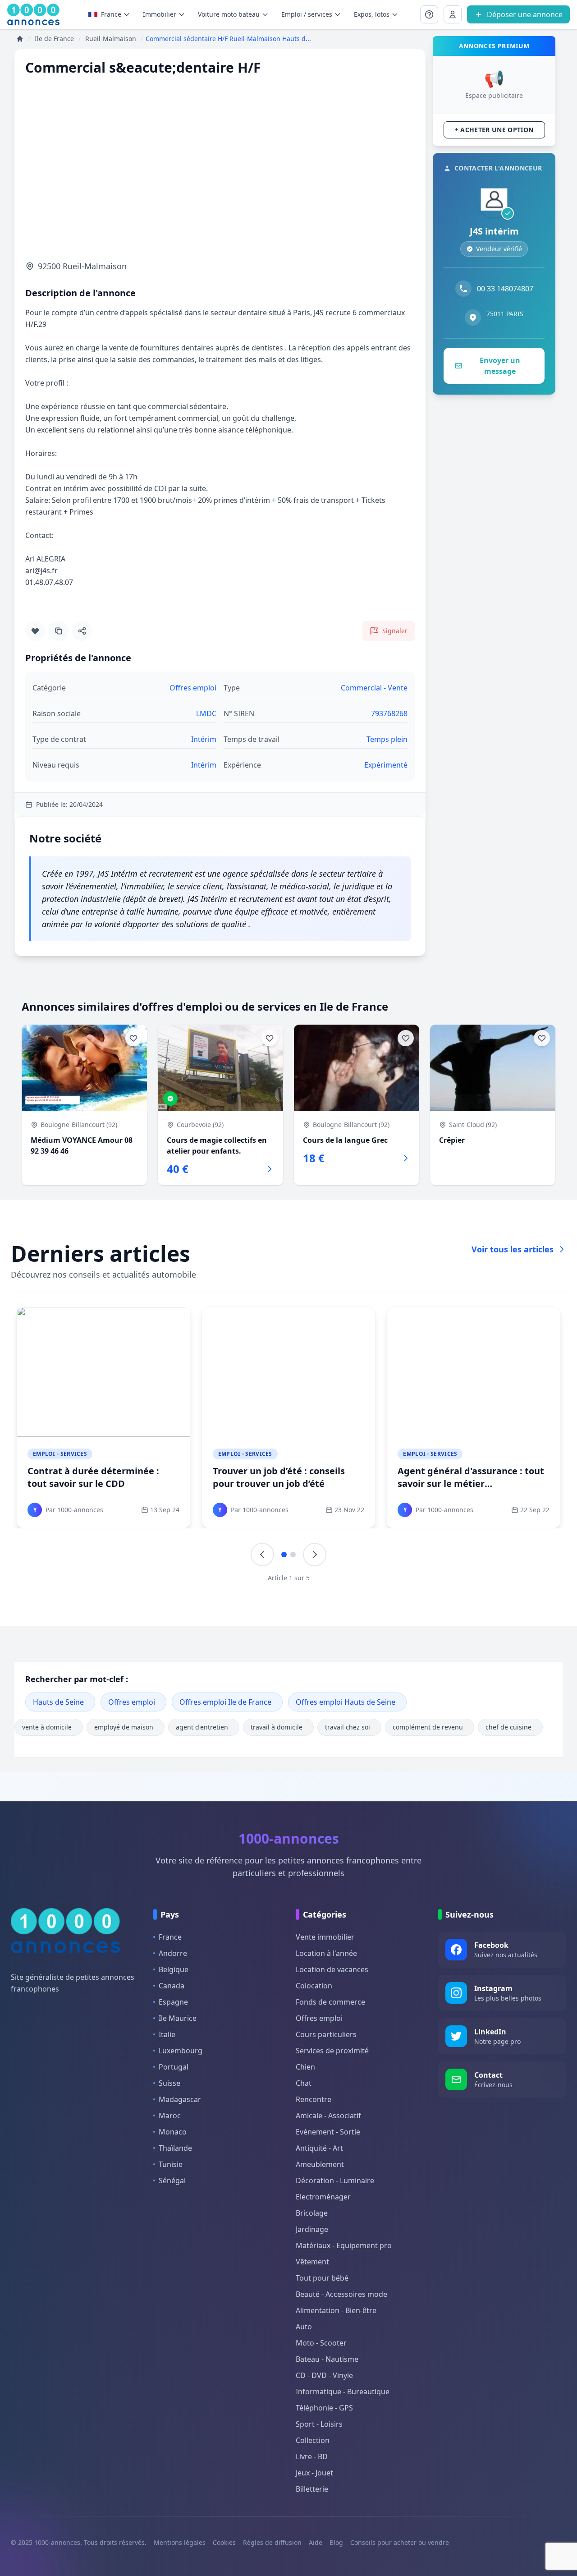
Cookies (224, 2542)
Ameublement (320, 2164)
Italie (167, 2034)
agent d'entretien (202, 1727)
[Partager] (82, 631)
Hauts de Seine (58, 1702)
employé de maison (124, 1727)
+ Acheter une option (494, 130)
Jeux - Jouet (314, 2473)
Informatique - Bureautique (343, 2392)
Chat (304, 2083)
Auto (304, 2327)
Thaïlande (175, 2148)
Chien (305, 2067)
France (111, 14)
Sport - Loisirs (319, 2424)
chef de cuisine (508, 1727)
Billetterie (312, 2489)
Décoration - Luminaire (335, 2180)
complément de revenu (428, 1727)
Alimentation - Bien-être (336, 2310)
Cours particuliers (326, 2034)
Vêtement (312, 2262)
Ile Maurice (178, 2018)
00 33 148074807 (505, 289)
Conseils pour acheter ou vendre (400, 2542)
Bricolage (312, 2213)
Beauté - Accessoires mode (341, 2294)
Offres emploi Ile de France (225, 1702)
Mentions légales (180, 2542)
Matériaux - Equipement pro (344, 2245)
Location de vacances (332, 1969)
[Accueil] (20, 39)
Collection (313, 2440)
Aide (316, 2542)
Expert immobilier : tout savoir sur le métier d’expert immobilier (102, 1477)
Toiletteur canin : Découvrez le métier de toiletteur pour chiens (285, 1477)
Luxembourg (181, 2051)
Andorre (173, 1953)
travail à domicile (277, 1727)
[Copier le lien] (59, 631)
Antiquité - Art (319, 2148)
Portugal (174, 2067)
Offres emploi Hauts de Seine (346, 1702)
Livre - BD (312, 2456)
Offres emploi (132, 1702)
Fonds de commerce (330, 2002)
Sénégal (172, 2180)
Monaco (173, 2132)
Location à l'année (326, 1953)
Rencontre (314, 2099)
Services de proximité (332, 2051)
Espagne (173, 2002)
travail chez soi (348, 1727)
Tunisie (171, 2164)
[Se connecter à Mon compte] (429, 14)
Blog (336, 2542)
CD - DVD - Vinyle (324, 2375)
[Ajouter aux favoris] (35, 631)
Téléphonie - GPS (324, 2408)
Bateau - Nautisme (327, 2359)
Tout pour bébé (322, 2278)
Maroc (170, 2116)
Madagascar (180, 2099)
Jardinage (312, 2229)
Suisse (169, 2083)
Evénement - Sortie (328, 2132)
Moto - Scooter (321, 2343)
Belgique (174, 1969)
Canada (172, 1986)
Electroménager (323, 2197)
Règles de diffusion (272, 2542)
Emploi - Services (60, 1454)
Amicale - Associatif (328, 2116)
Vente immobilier (325, 1937)
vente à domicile (47, 1727)
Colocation (314, 1986)
